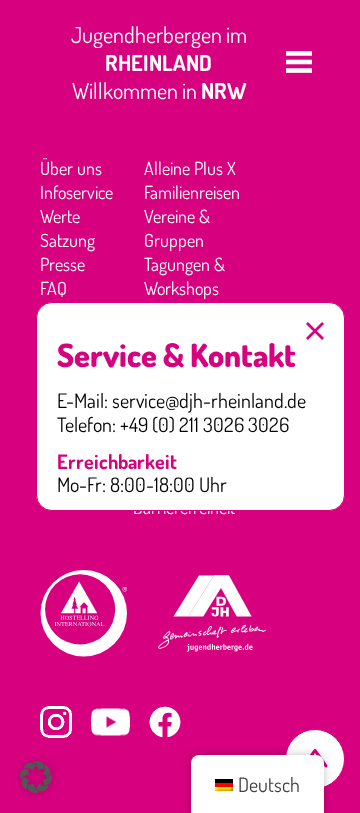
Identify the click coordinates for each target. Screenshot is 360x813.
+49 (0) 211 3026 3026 (204, 425)
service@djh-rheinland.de (209, 401)
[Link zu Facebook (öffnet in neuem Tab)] (165, 722)
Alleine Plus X (190, 168)
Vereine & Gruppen (177, 228)
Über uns (71, 168)
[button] (299, 62)
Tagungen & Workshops (184, 276)
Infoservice (76, 192)
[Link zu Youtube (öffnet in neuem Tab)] (110, 722)
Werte (60, 216)
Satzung (67, 240)
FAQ (53, 288)
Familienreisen (192, 192)
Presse (62, 264)
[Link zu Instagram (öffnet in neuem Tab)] (56, 722)
